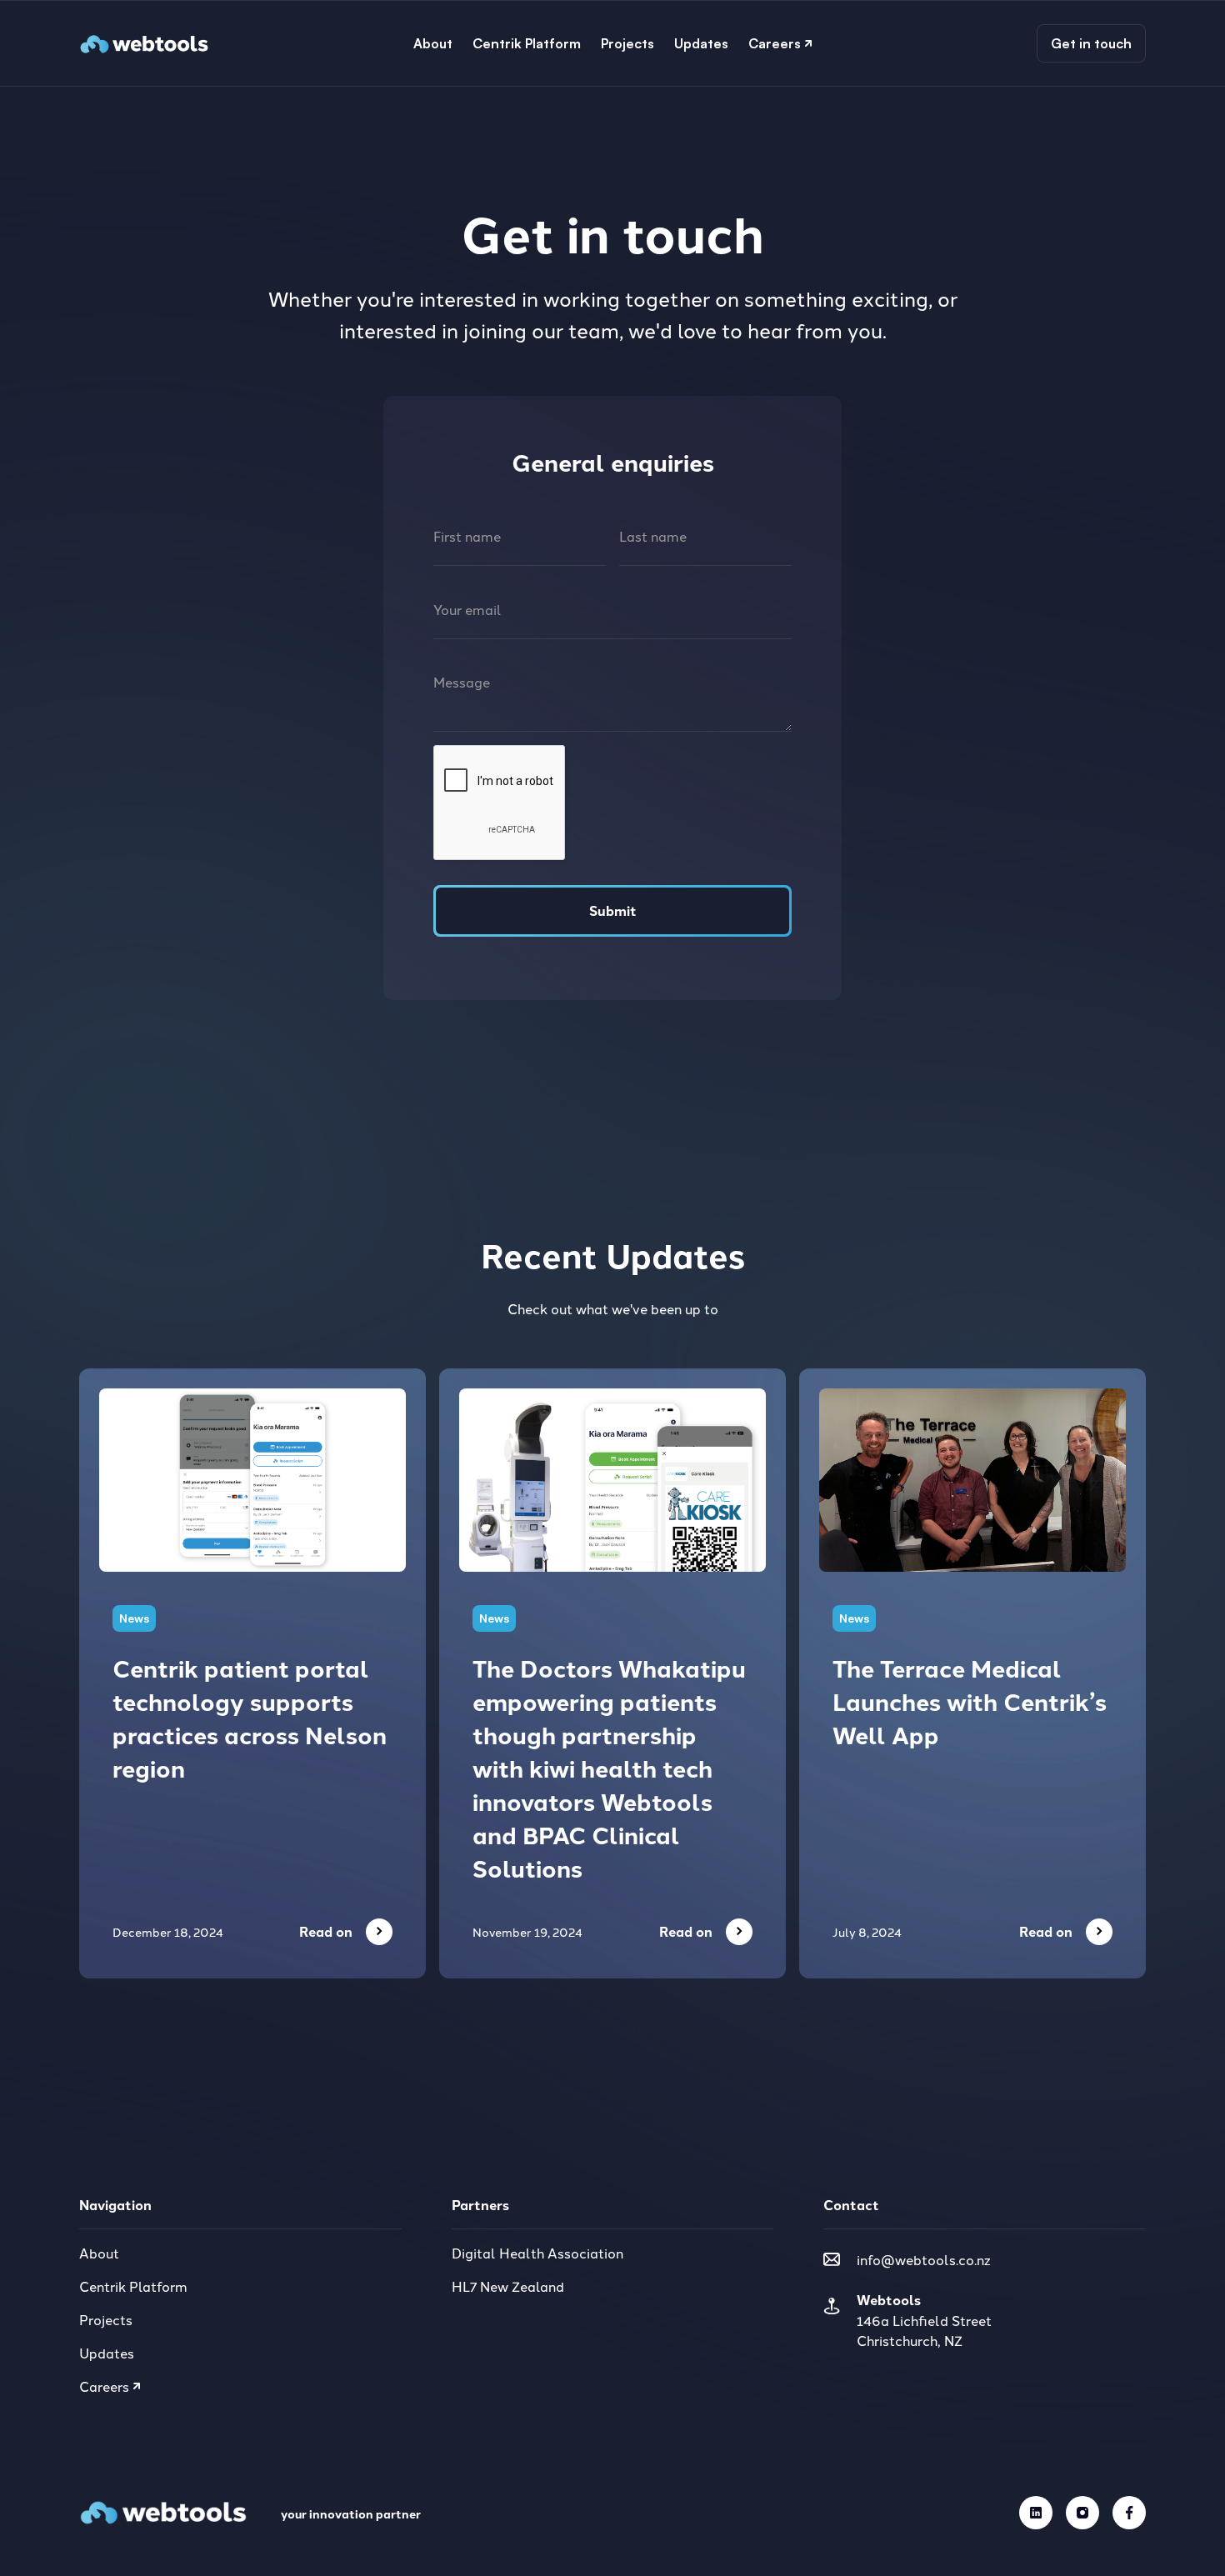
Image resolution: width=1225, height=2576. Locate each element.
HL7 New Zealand (508, 2286)
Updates (107, 2353)
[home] (144, 43)
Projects (106, 2319)
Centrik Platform (133, 2286)
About (99, 2253)
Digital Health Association (537, 2253)
